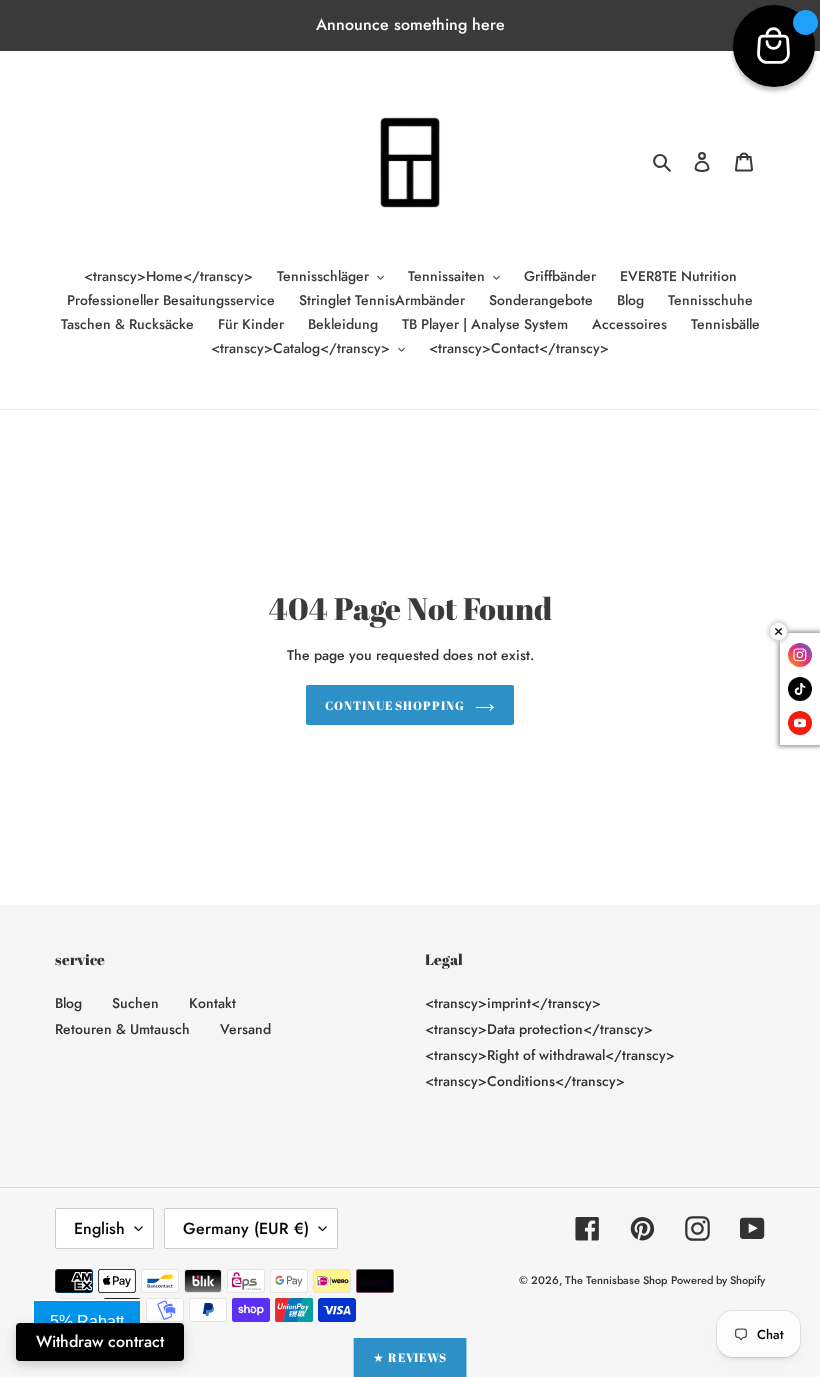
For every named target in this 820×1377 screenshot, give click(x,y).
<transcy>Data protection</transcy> (539, 1029)
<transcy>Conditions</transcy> (525, 1081)
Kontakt (212, 1003)
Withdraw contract (100, 1341)
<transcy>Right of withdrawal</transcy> (550, 1055)
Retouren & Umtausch (122, 1029)
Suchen (135, 1003)
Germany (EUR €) (246, 1228)
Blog (68, 1003)
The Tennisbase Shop (616, 1280)
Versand (245, 1029)
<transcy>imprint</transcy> (513, 1003)
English (99, 1228)
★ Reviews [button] (410, 1357)
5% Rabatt (87, 1321)
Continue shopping (395, 705)
